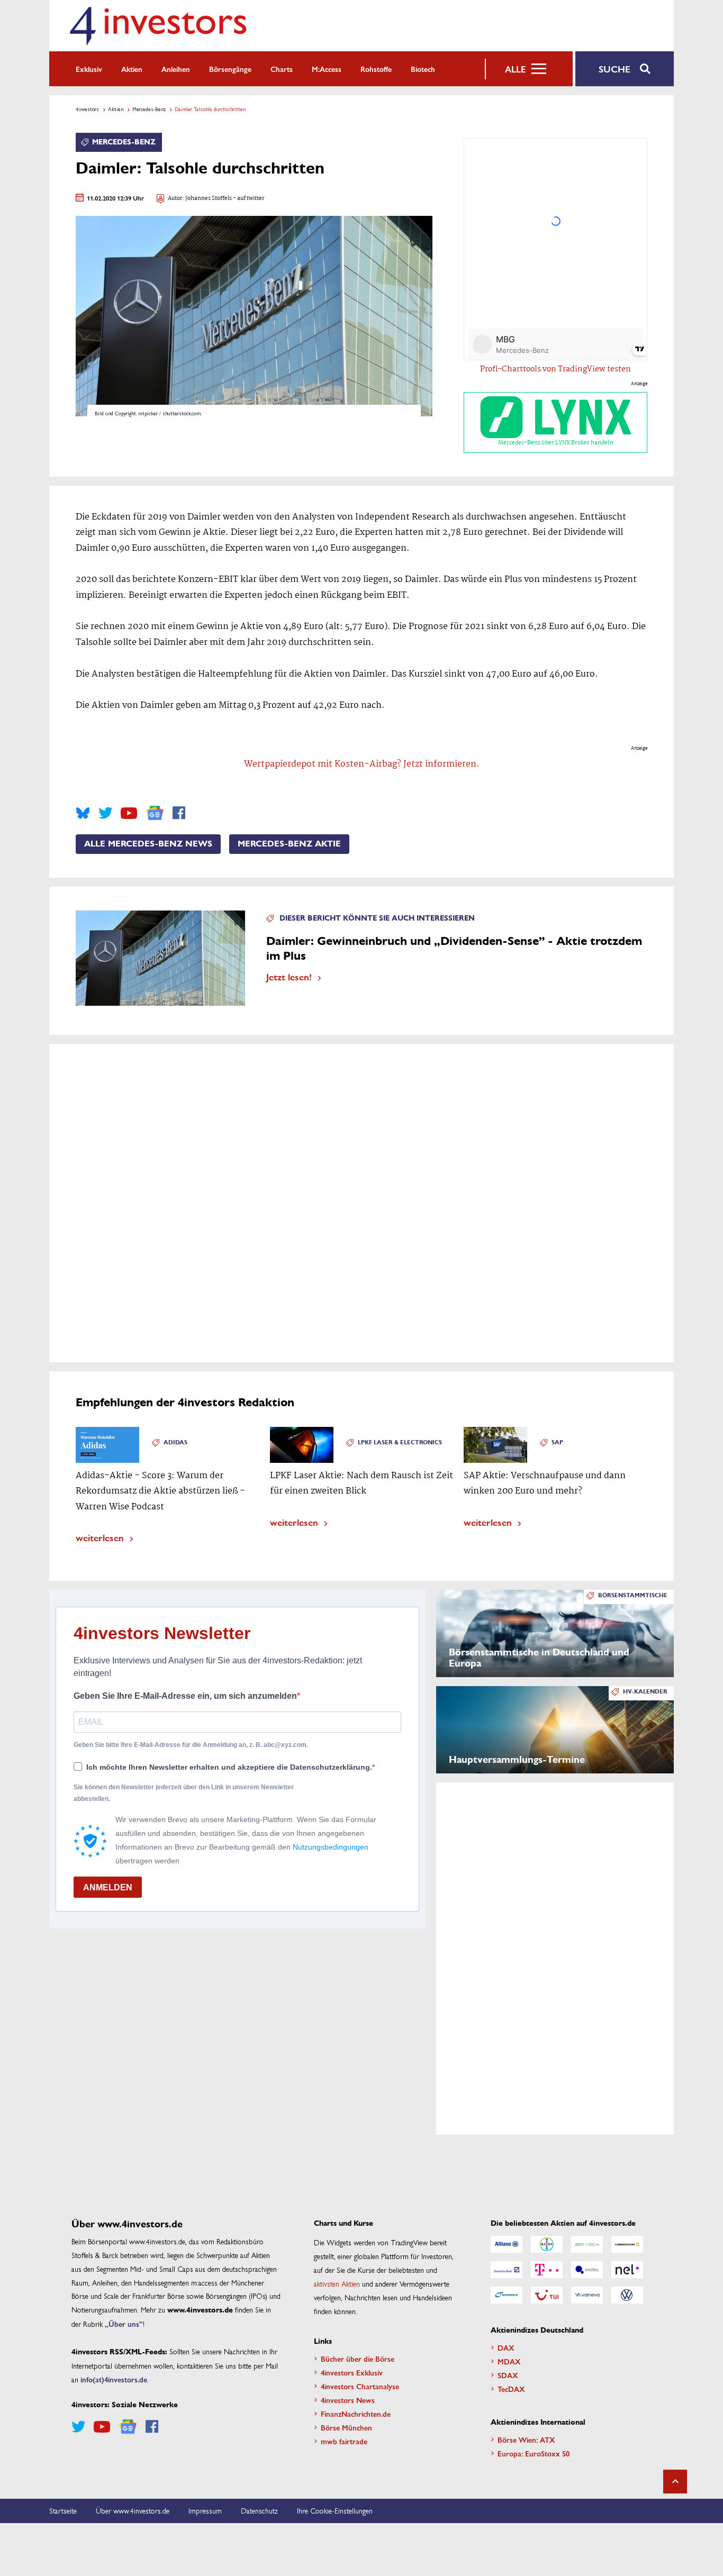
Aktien (132, 69)
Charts (282, 69)
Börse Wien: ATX (526, 2440)
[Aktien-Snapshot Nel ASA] (627, 2270)
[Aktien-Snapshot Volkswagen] (627, 2295)
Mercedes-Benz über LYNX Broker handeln (556, 443)
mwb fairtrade (344, 2441)
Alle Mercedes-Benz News (148, 844)
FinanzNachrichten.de (356, 2414)
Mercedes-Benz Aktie (289, 844)
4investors (87, 109)
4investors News (348, 2400)
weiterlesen (100, 1537)
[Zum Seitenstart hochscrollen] (675, 2482)
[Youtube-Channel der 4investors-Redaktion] (129, 813)
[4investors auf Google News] (155, 813)
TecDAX (511, 2389)
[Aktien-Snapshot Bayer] (547, 2244)
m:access (327, 69)
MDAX (509, 2361)
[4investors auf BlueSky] (83, 813)
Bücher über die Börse (358, 2359)
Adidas (175, 1442)
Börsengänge (230, 69)
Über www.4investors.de (133, 2510)
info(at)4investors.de (114, 2379)
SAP (557, 1442)
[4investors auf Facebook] (179, 813)
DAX (506, 2347)
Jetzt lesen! (289, 976)
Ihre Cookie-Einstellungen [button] (335, 2510)
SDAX (508, 2375)
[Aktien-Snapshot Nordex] (507, 2295)
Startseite (63, 2510)
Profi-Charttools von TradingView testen (555, 369)
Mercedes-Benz (149, 109)
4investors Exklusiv (352, 2372)
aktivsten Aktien (337, 2283)
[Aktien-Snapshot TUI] (547, 2295)
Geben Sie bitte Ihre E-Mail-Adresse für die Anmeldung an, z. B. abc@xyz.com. (191, 1745)
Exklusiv (89, 69)
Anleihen (176, 69)
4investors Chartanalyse (360, 2386)
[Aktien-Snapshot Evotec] (587, 2270)
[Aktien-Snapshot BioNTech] (587, 2244)
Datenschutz (259, 2510)
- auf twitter (248, 199)
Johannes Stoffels (209, 199)
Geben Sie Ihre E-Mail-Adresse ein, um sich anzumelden (185, 1696)
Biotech (423, 69)
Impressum (205, 2510)
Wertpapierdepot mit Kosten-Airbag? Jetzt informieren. (362, 764)
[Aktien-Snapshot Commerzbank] (627, 2244)
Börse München (346, 2427)
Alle (515, 69)
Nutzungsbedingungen (331, 1847)
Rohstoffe (376, 69)
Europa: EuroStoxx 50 (534, 2453)
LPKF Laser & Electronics (400, 1442)
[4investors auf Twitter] (105, 813)
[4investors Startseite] (158, 26)
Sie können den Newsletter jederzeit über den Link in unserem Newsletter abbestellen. (184, 1793)
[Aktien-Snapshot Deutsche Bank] (507, 2270)
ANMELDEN (108, 1887)
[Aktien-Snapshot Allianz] (507, 2244)
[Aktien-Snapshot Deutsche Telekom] (547, 2270)
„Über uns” (124, 2324)
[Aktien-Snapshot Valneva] (587, 2295)
